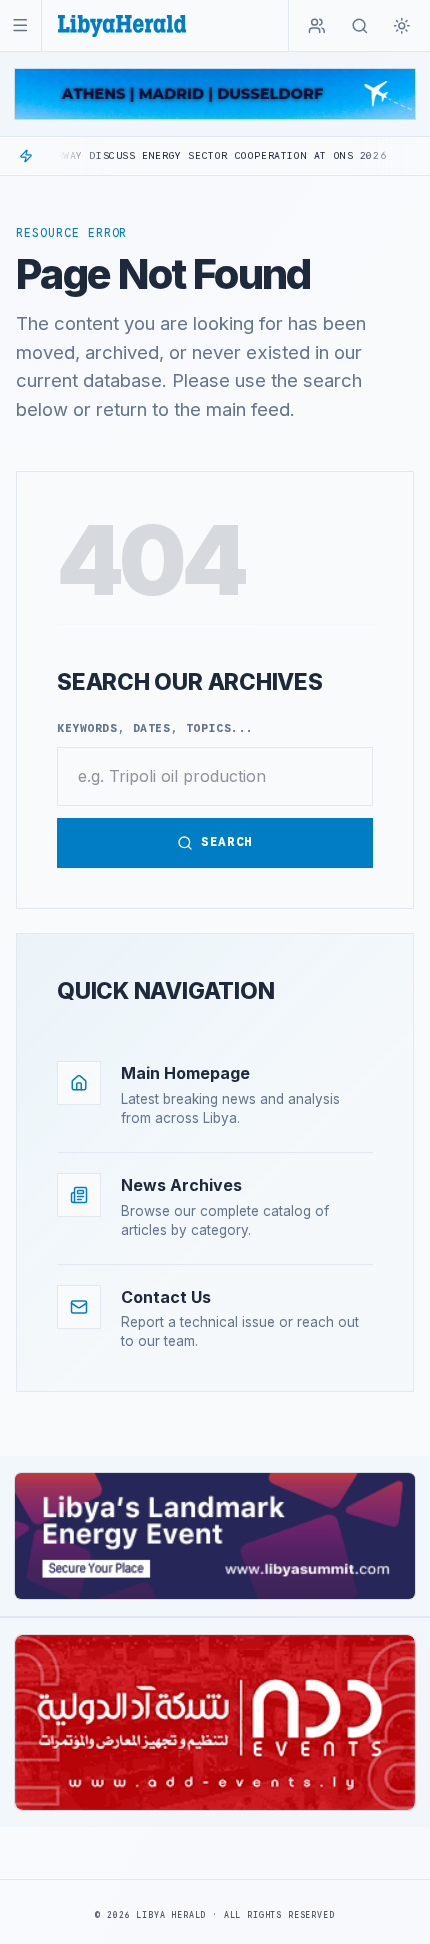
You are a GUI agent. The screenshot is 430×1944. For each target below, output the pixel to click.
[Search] (360, 26)
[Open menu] (20, 25)
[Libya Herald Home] (122, 25)
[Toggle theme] (402, 26)
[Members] (317, 26)
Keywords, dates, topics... (155, 728)
